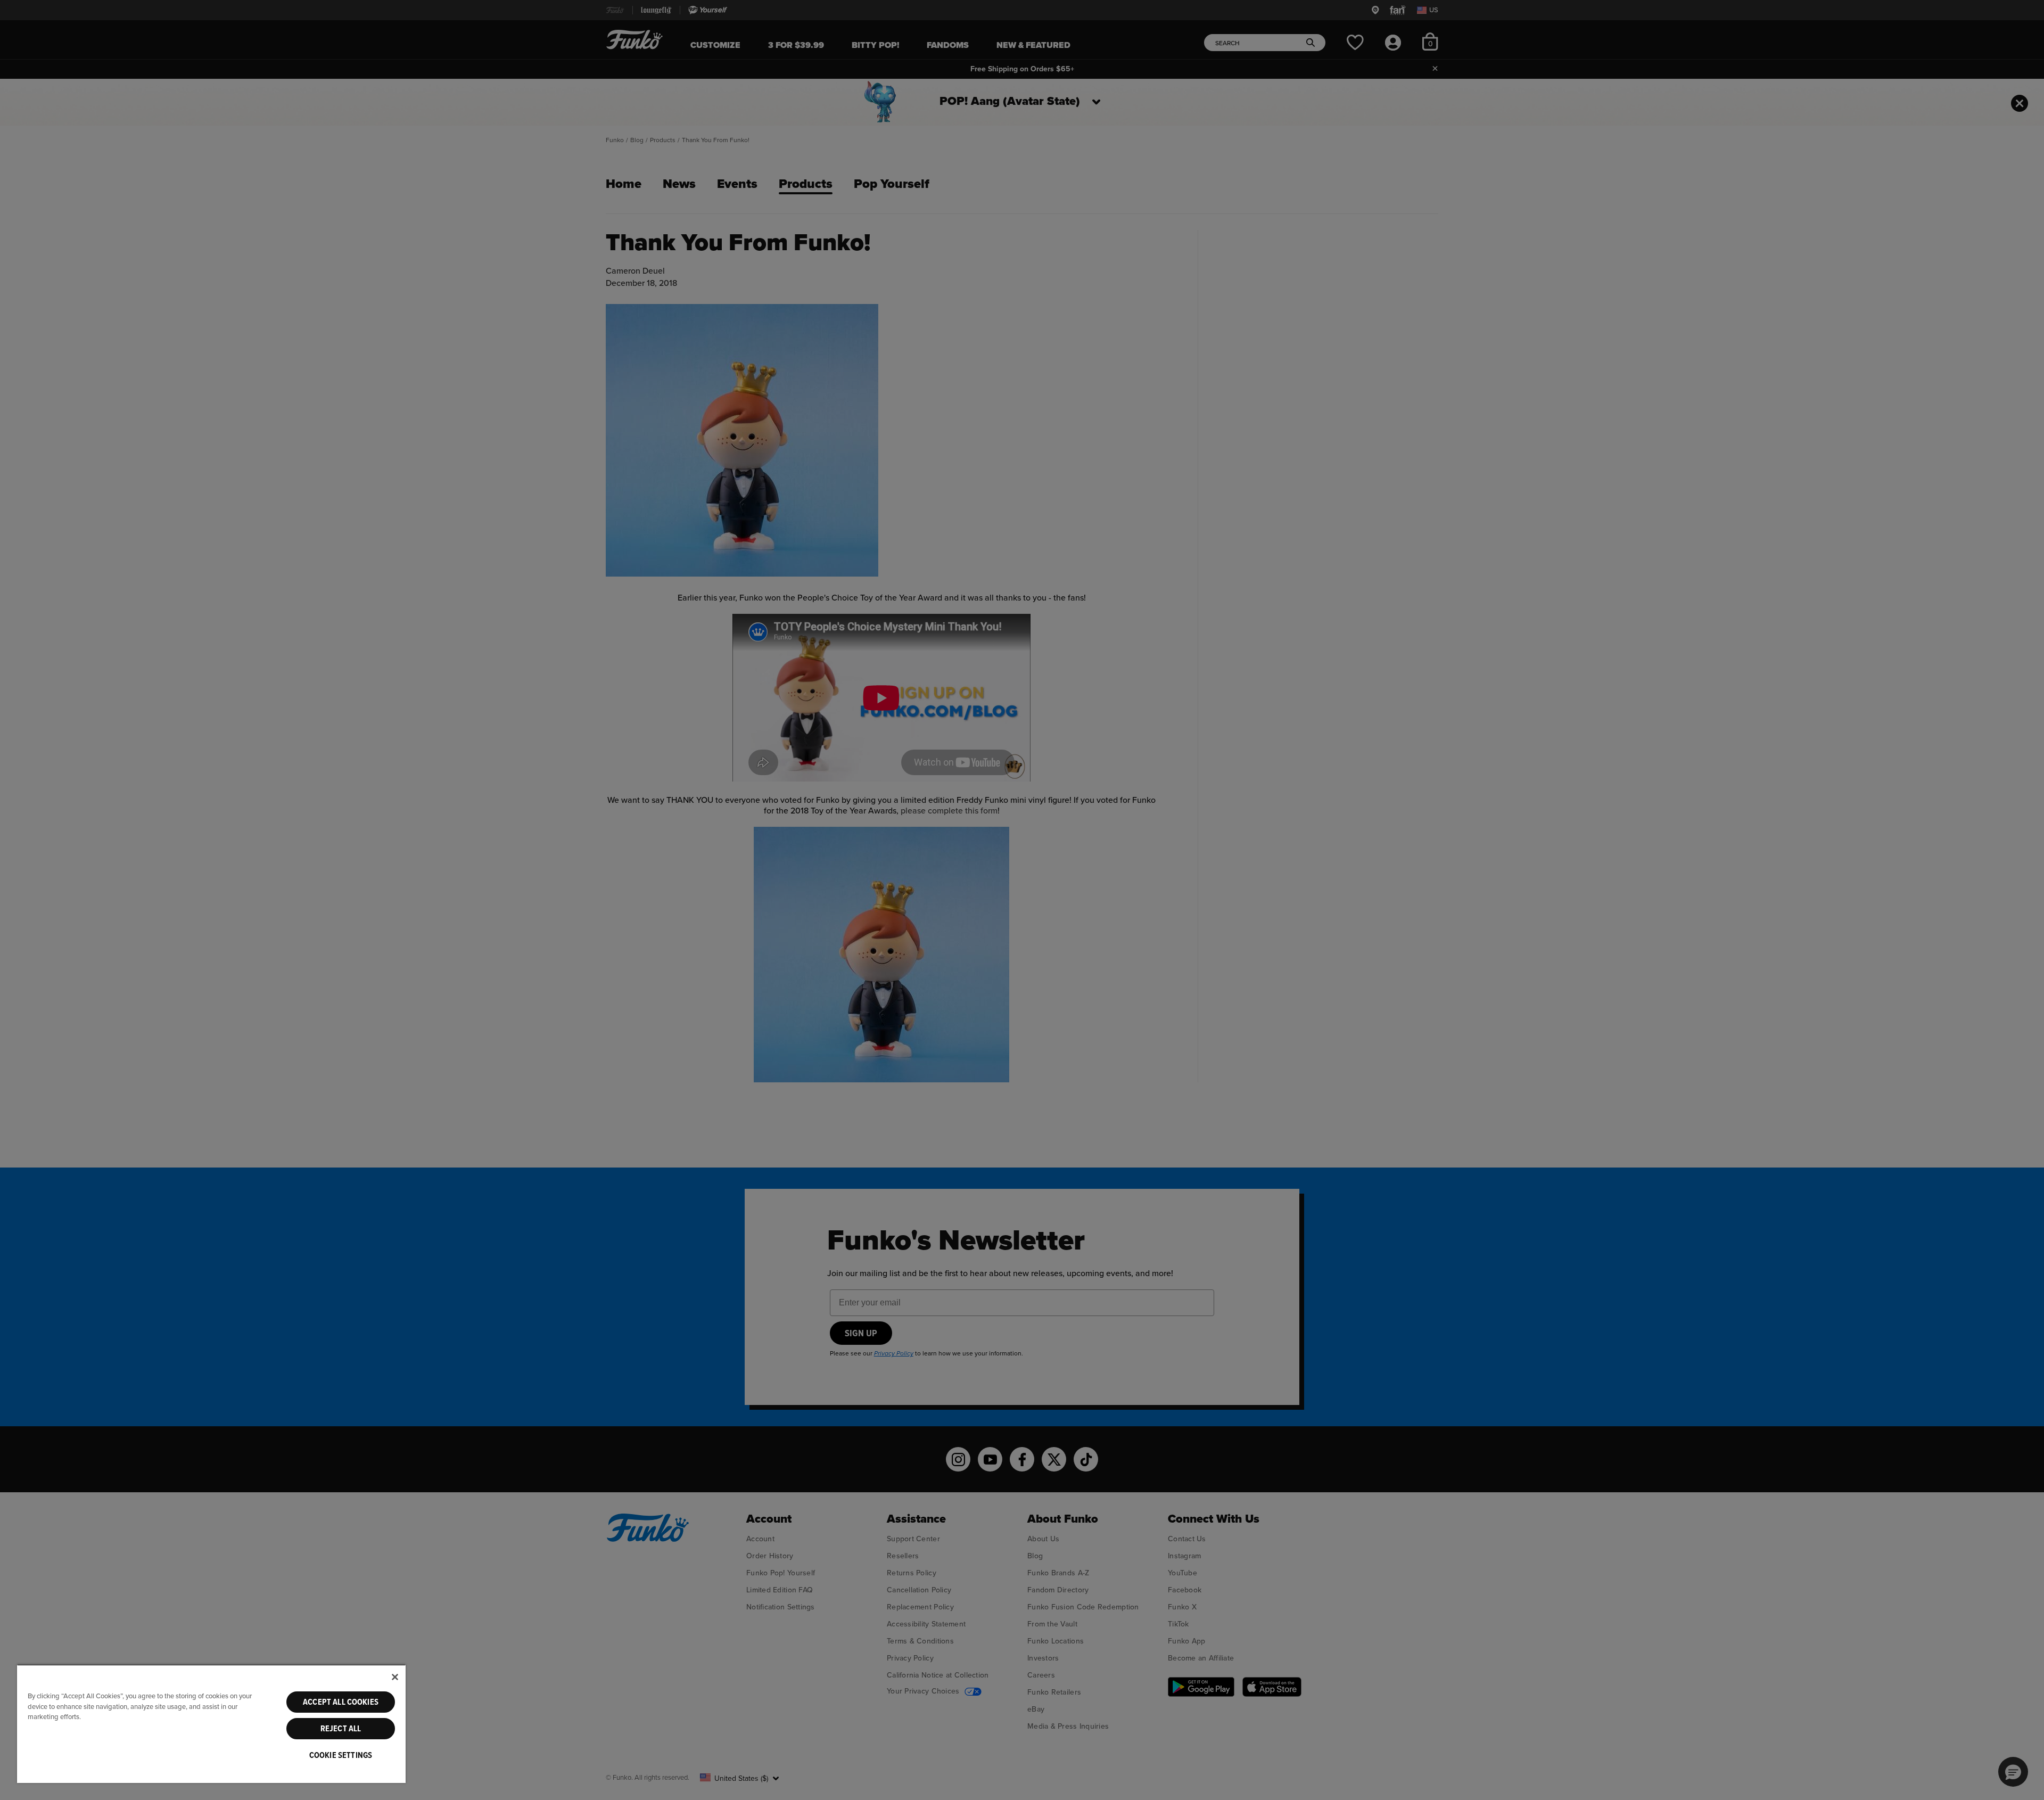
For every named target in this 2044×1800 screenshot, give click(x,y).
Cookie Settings (341, 1755)
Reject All (341, 1729)
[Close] (395, 1677)
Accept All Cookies (341, 1702)
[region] (211, 1724)
